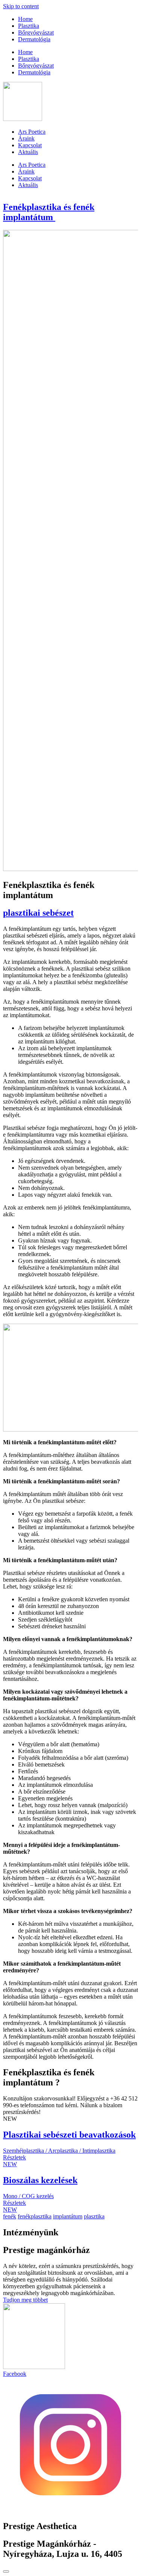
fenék (10, 2216)
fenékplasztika (35, 2216)
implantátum (68, 2216)
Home (25, 19)
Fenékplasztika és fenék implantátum (49, 212)
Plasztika (29, 26)
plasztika (94, 2216)
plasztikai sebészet (38, 913)
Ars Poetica (32, 132)
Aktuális (28, 152)
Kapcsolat (30, 145)
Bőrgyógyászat (36, 32)
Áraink (26, 138)
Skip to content (21, 6)
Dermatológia (34, 39)
